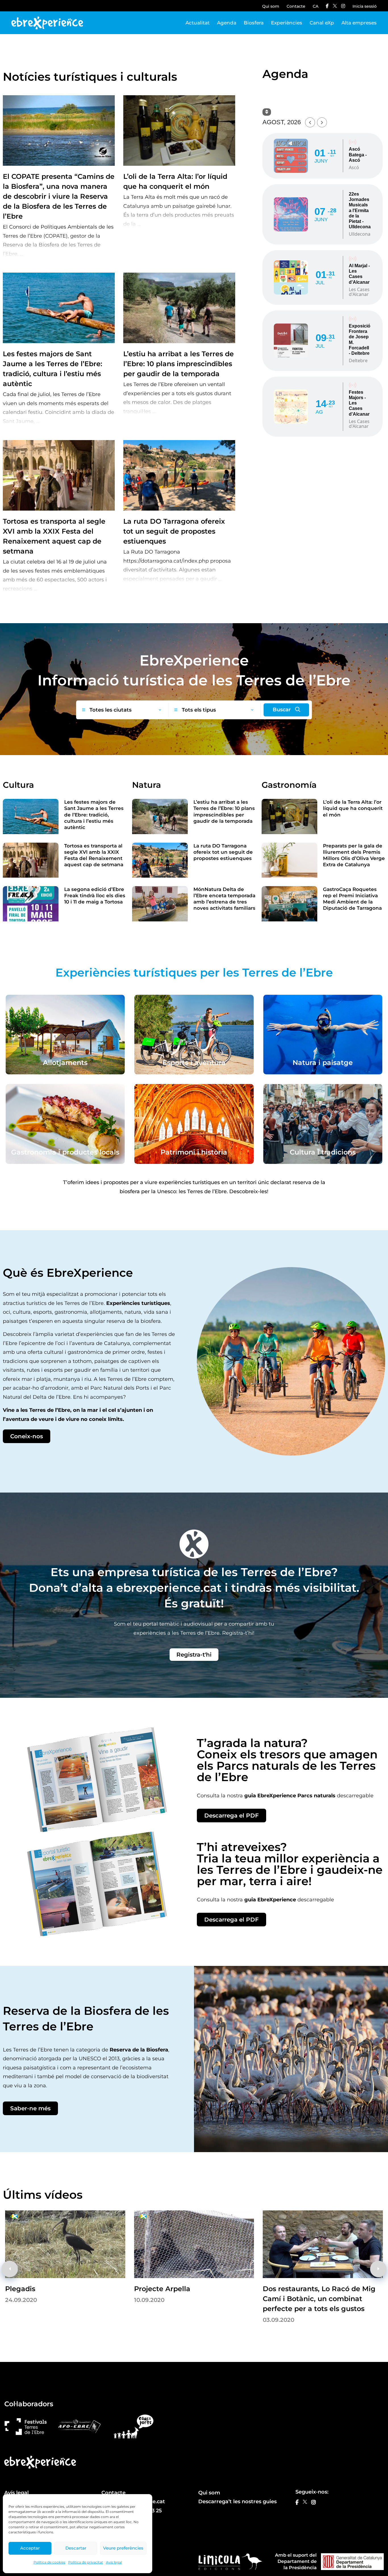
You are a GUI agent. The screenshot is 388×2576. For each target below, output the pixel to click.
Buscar (282, 710)
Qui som (271, 6)
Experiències (287, 23)
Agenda (227, 23)
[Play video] (65, 2244)
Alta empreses (359, 23)
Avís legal (114, 2562)
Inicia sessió (365, 6)
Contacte (296, 6)
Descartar (76, 2548)
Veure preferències (123, 2548)
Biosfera (254, 23)
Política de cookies (49, 2562)
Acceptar (30, 2548)
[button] (378, 2269)
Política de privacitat (86, 2562)
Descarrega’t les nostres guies (237, 2502)
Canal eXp (322, 23)
